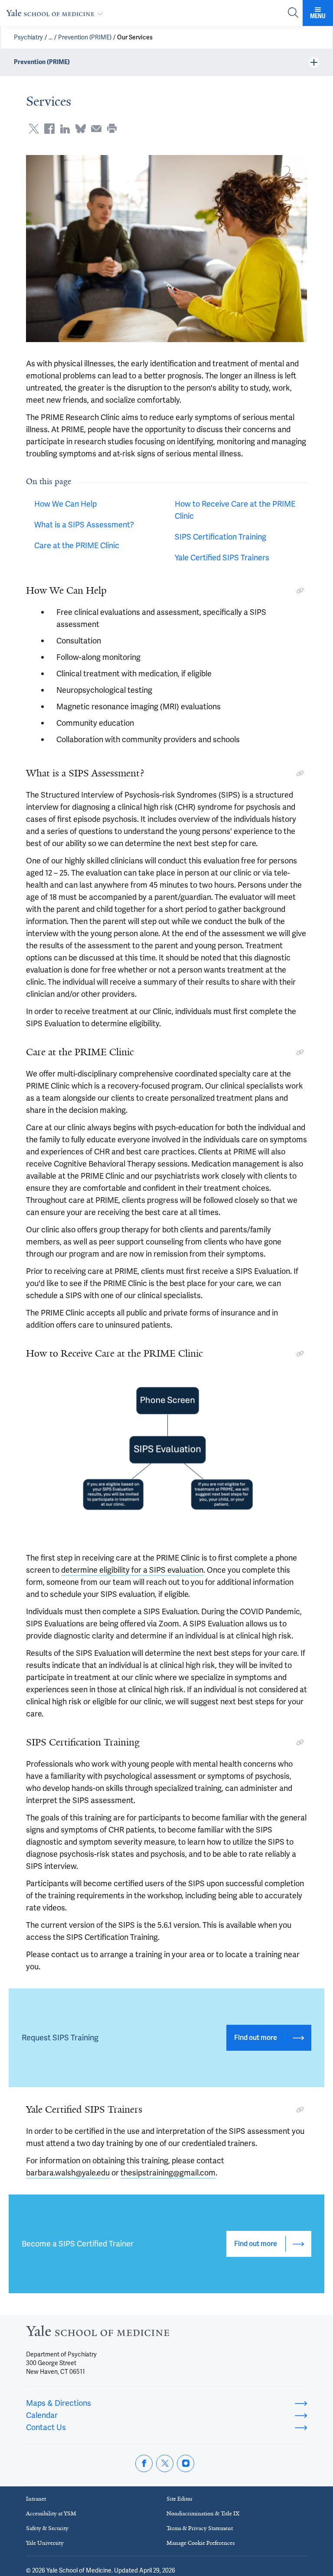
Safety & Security (47, 2528)
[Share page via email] (96, 129)
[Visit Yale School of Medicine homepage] (98, 2333)
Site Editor (180, 2499)
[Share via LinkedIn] (65, 129)
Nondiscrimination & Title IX (203, 2513)
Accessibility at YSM (51, 2513)
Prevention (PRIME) (85, 37)
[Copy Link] (300, 591)
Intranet (36, 2499)
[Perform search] (293, 13)
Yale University (45, 2543)
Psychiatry (28, 37)
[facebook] (144, 2463)
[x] (165, 2463)
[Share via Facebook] (49, 129)
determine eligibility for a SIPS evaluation (132, 1570)
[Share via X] (34, 129)
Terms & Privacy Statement (200, 2528)
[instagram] (186, 2463)
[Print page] (112, 129)
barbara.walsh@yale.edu (68, 2173)
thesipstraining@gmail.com (168, 2173)
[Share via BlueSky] (81, 129)
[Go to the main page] (56, 13)
